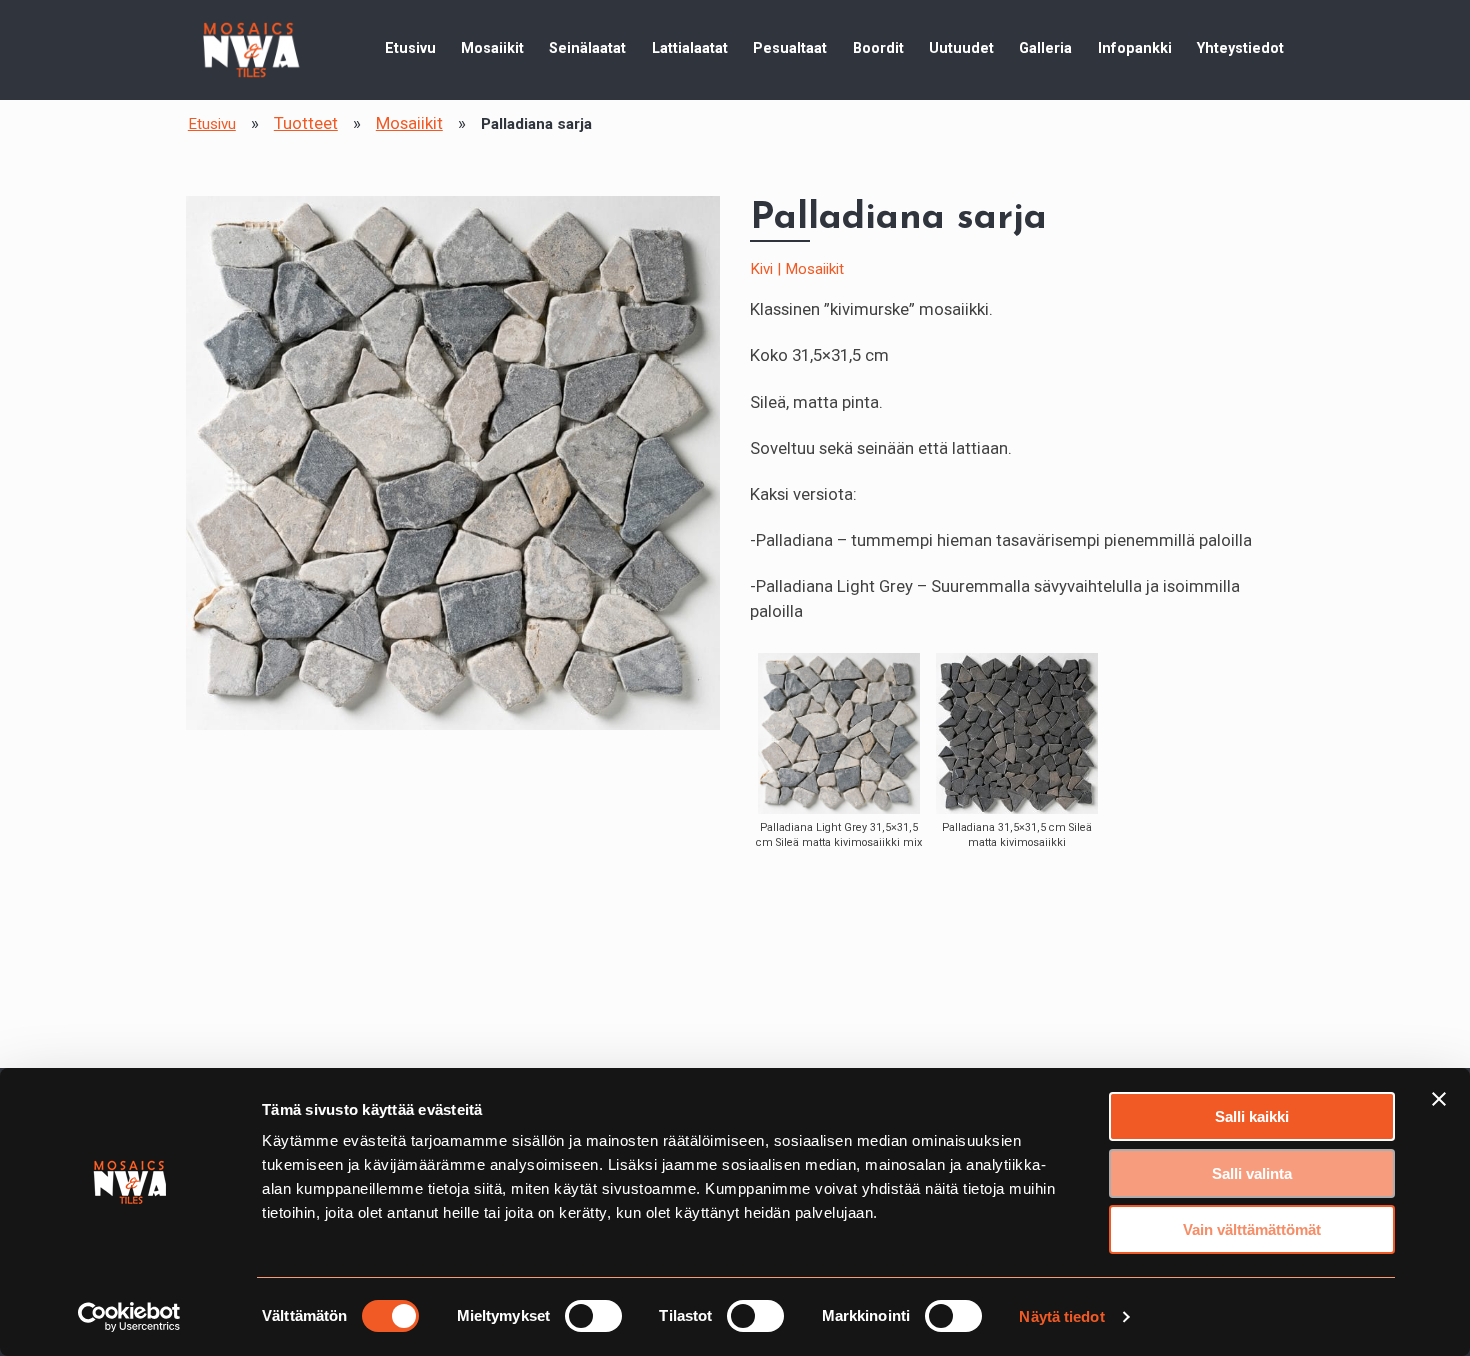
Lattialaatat (690, 48)
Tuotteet (306, 123)
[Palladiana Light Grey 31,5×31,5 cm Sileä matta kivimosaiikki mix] (838, 733)
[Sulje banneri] (1439, 1099)
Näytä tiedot (1061, 1316)
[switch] (593, 1316)
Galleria (1045, 48)
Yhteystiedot (1240, 48)
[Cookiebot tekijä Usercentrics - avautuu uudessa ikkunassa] (129, 1317)
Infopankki (1135, 48)
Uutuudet (961, 48)
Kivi (761, 269)
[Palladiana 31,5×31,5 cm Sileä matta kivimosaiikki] (1016, 733)
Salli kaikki (1252, 1116)
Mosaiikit (492, 48)
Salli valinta (1252, 1173)
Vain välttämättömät (1252, 1229)
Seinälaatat (587, 48)
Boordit (878, 48)
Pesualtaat (790, 48)
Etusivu (410, 48)
